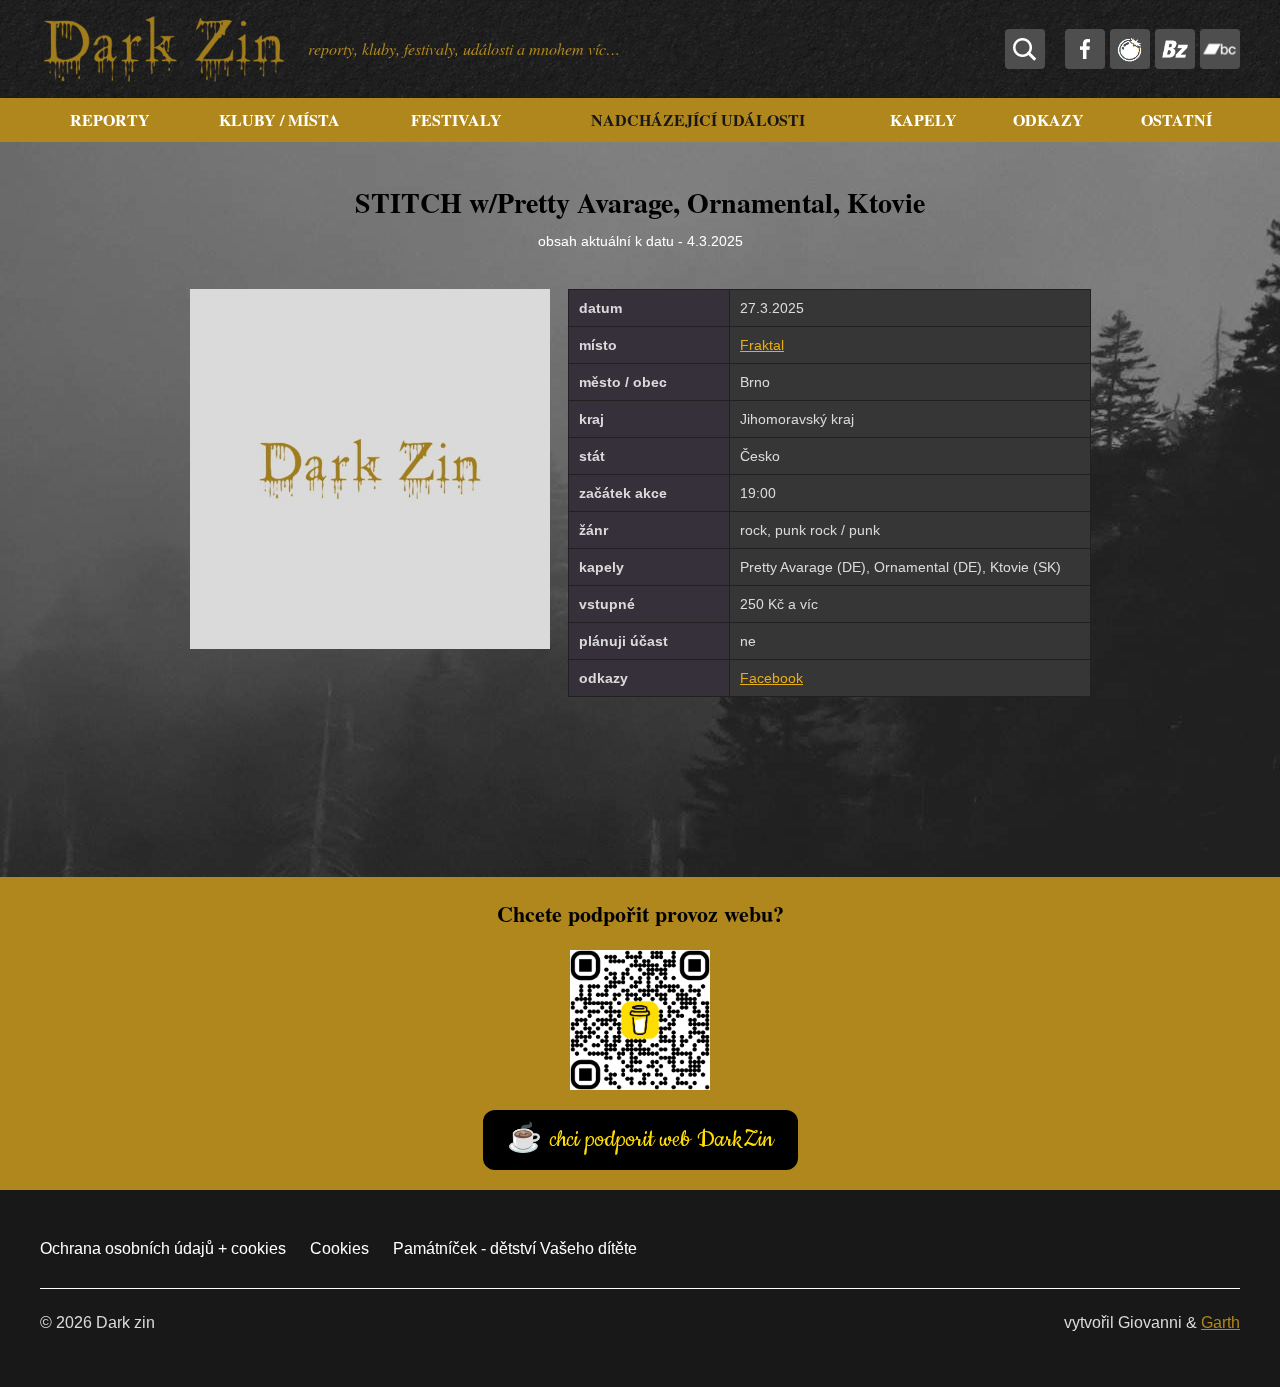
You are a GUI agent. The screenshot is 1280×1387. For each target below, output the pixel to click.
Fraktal (762, 345)
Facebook (771, 678)
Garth (1220, 1322)
